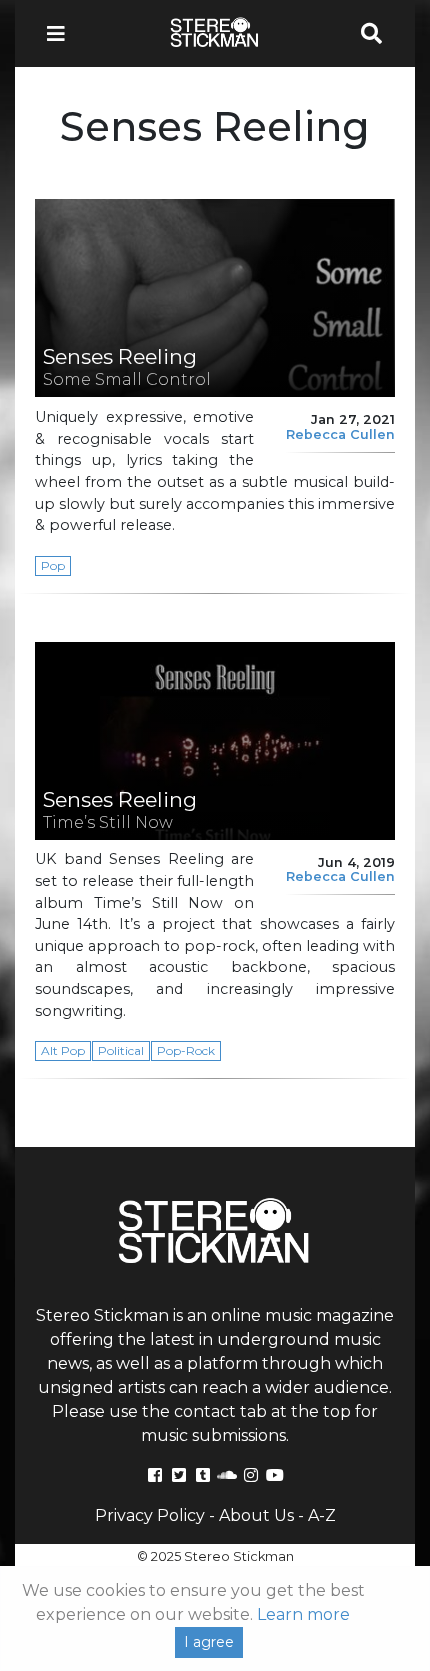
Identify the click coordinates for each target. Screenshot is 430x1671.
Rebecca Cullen (340, 434)
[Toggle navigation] (62, 33)
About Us (256, 1515)
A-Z (322, 1515)
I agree (209, 1642)
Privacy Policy (150, 1515)
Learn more (303, 1614)
